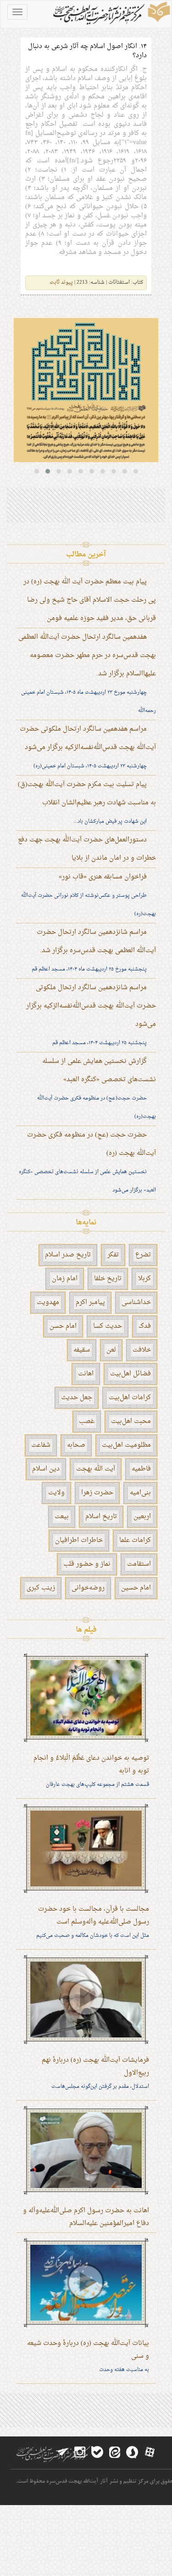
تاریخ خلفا (108, 1279)
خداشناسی (136, 1302)
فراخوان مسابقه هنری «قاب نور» (103, 877)
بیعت (62, 1517)
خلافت (142, 1350)
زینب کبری (41, 1588)
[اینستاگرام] (80, 2452)
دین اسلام (46, 1469)
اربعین (142, 1517)
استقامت (139, 1564)
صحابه (76, 1445)
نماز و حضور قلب (87, 1564)
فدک (145, 1326)
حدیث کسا (108, 1326)
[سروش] (132, 2452)
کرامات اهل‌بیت (130, 1398)
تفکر (113, 1255)
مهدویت (48, 1302)
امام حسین (136, 1588)
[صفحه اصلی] (111, 14)
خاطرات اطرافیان (79, 1540)
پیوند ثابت (61, 283)
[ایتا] (115, 2452)
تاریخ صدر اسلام (68, 1255)
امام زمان (65, 1279)
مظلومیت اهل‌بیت (126, 1445)
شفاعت (41, 1445)
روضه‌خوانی (88, 1588)
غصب (87, 1421)
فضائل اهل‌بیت (130, 1374)
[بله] (97, 2452)
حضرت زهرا (97, 1493)
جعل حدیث (77, 1398)
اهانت (86, 1374)
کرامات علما (135, 1540)
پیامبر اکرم (90, 1302)
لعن (111, 1350)
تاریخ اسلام (101, 1517)
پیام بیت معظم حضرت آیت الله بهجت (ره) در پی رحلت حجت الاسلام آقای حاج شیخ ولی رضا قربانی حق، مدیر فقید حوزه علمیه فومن (90, 600)
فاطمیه (141, 1469)
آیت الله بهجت (96, 1469)
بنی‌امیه (140, 1493)
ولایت (56, 1493)
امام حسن (63, 1326)
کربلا (144, 1279)
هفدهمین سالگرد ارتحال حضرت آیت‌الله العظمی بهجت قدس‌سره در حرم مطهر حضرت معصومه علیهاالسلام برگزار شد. (87, 655)
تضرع (143, 1255)
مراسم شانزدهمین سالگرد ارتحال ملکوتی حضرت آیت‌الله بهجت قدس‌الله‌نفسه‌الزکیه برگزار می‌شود (91, 1006)
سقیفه (82, 1350)
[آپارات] (150, 2452)
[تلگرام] (62, 2452)
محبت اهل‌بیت (131, 1421)
